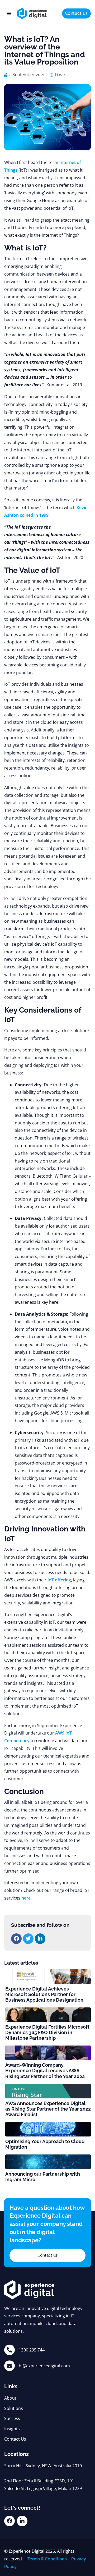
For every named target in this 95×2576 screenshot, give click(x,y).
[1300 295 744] (9, 2350)
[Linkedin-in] (22, 2521)
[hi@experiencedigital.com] (9, 2366)
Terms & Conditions (47, 2559)
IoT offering (59, 1580)
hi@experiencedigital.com (44, 2366)
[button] (9, 13)
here (26, 1898)
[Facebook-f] (9, 2521)
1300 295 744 (32, 2350)
